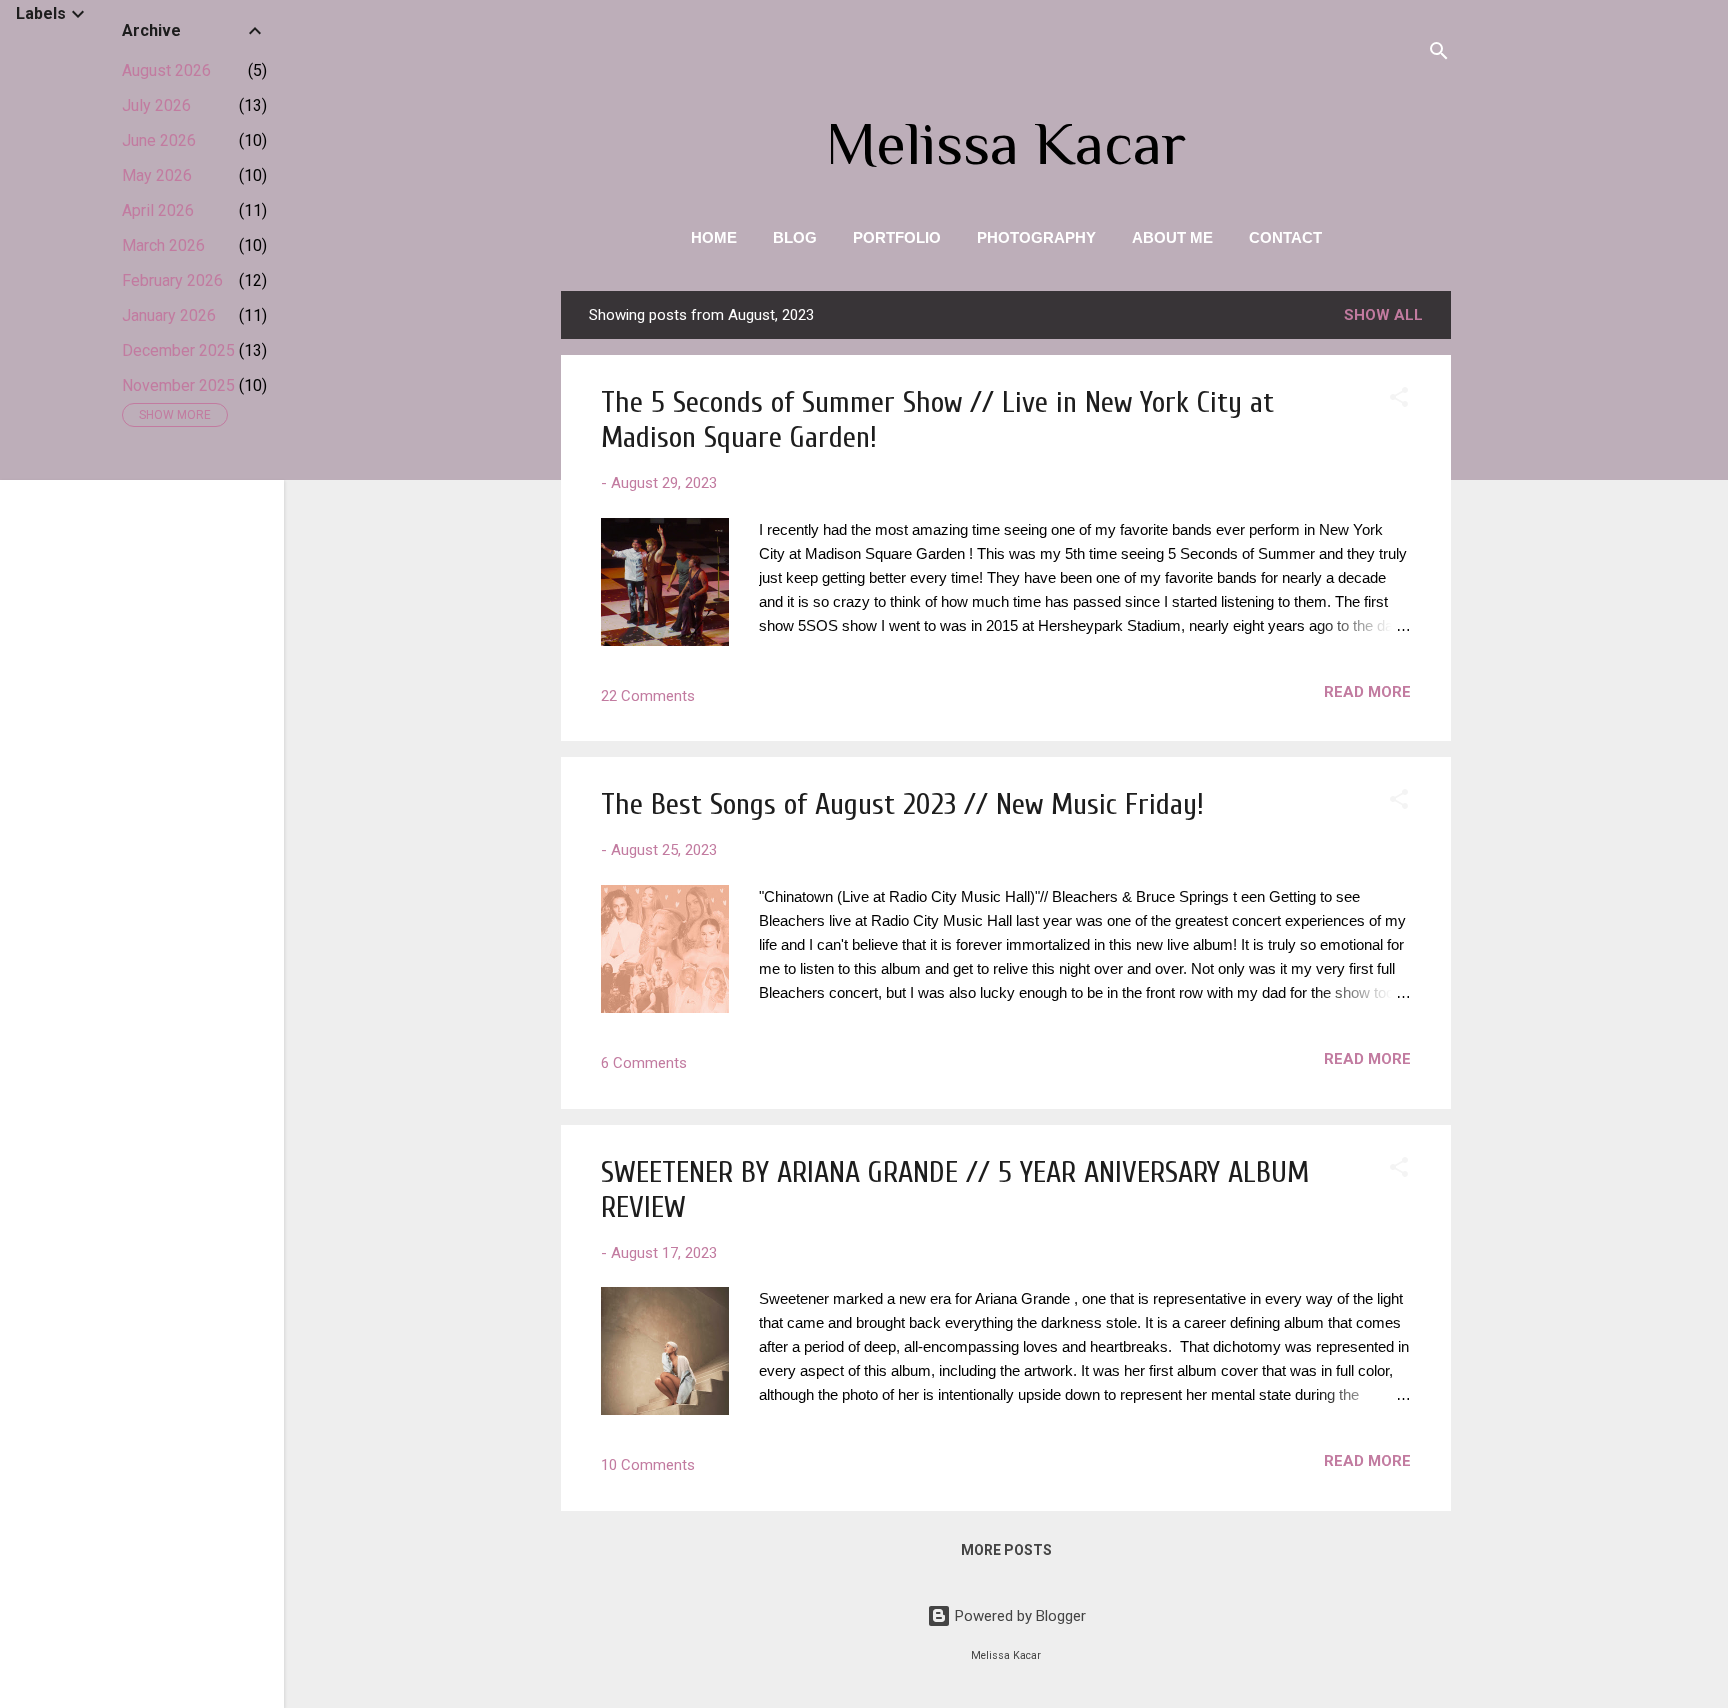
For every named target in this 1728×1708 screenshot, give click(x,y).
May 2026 (157, 175)
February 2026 (172, 280)
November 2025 (178, 385)
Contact (1285, 237)
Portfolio (897, 237)
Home (714, 237)
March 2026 (163, 245)
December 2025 (178, 350)
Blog (795, 237)
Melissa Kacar (1006, 143)
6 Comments (644, 1063)
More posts (1006, 1550)
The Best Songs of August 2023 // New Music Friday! (902, 804)
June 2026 (159, 140)
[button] (1399, 400)
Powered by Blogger (1018, 1616)
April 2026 (158, 210)
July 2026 (156, 105)
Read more (1367, 692)
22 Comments (648, 696)
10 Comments (648, 1465)
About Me (1172, 237)
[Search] (1439, 54)
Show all (1383, 315)
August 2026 (166, 70)
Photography (1036, 237)
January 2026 (169, 315)
